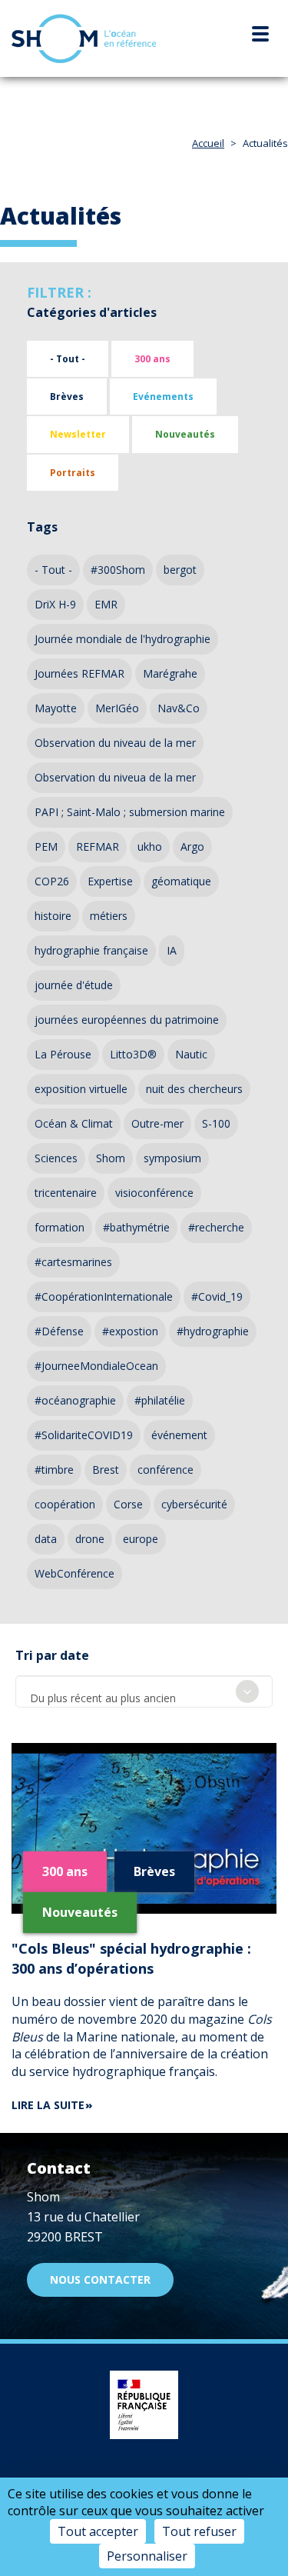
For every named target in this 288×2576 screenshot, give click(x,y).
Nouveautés (185, 434)
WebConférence (74, 1573)
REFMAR (98, 846)
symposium (172, 1158)
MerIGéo (117, 708)
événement (179, 1435)
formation (60, 1227)
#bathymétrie (136, 1227)
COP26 (52, 881)
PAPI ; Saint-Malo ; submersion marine (130, 812)
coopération (65, 1504)
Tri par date (52, 1655)
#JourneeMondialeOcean (96, 1366)
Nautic (191, 1054)
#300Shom (118, 570)
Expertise (110, 881)
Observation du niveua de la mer (115, 777)
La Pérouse (63, 1054)
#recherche (216, 1227)
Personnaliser (147, 2556)
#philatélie (160, 1400)
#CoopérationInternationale (104, 1296)
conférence (166, 1470)
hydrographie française (91, 950)
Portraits (73, 473)
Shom (111, 1158)
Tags (42, 527)
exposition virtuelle (81, 1089)
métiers (109, 916)
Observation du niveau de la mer (115, 743)
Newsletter (78, 434)
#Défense (59, 1331)
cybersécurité (194, 1504)
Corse (128, 1504)
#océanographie (75, 1400)
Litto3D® (133, 1054)
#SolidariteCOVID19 (84, 1435)
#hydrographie (213, 1331)
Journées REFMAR (79, 673)
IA (172, 950)
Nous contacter (100, 2279)
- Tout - (68, 359)
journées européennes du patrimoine (127, 1020)
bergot (180, 570)
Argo (192, 846)
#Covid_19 (217, 1296)
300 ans (152, 359)
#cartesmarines (73, 1262)
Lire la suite (48, 2105)
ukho (150, 846)
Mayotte (56, 708)
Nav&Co (179, 708)
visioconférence (154, 1193)
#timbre (54, 1470)
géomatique (181, 881)
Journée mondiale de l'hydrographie (122, 639)
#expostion (130, 1331)
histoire (53, 916)
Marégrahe (170, 673)
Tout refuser (199, 2531)
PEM (46, 846)
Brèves (67, 397)
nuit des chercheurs (194, 1089)
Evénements (163, 397)
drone (90, 1539)
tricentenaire (66, 1193)
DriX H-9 (55, 604)
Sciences (56, 1158)
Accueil (208, 143)
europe (141, 1539)
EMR (106, 604)
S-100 (216, 1123)
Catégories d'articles (92, 312)
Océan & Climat (74, 1123)
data (46, 1539)
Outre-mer (157, 1123)
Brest (106, 1470)
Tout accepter (98, 2531)
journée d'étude (74, 985)
